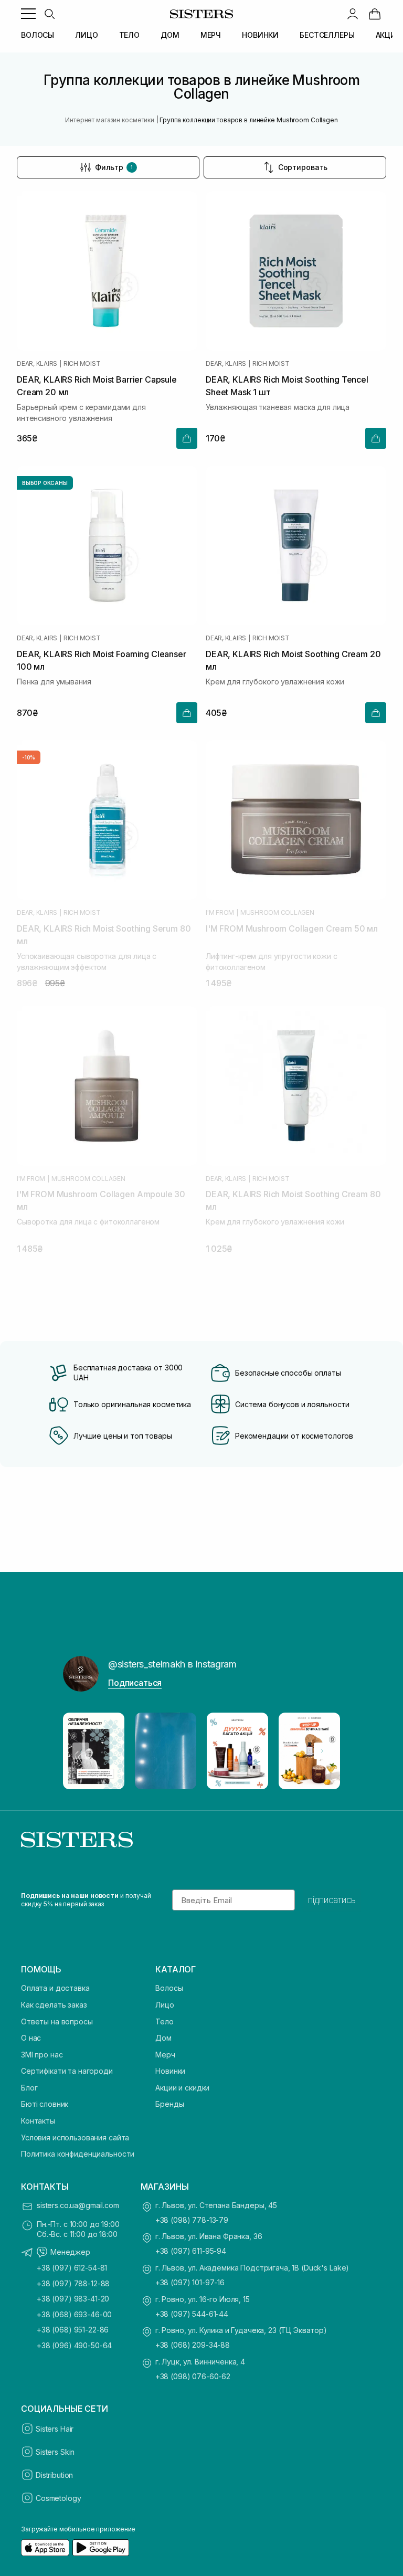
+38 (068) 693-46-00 (74, 2314)
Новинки (170, 2071)
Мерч (165, 2055)
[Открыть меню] (28, 14)
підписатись (332, 1900)
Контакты (38, 2121)
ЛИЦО (86, 35)
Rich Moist (82, 364)
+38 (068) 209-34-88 (193, 2345)
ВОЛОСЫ (38, 35)
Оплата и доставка (55, 1988)
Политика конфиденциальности (78, 2154)
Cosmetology (58, 2498)
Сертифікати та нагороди (67, 2071)
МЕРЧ (211, 35)
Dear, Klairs (37, 364)
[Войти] (353, 14)
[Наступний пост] (322, 1751)
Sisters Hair (55, 2429)
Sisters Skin (55, 2452)
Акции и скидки (182, 2088)
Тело (164, 2021)
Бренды (169, 2104)
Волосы (169, 1988)
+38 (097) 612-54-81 (72, 2268)
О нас (31, 2038)
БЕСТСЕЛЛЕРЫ (327, 35)
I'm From (220, 913)
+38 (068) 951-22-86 (73, 2330)
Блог (29, 2088)
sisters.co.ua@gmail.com (78, 2205)
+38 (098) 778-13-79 (192, 2220)
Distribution (54, 2475)
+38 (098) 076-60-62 (193, 2376)
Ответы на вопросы (57, 2021)
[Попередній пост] (81, 1751)
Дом (163, 2038)
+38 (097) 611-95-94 (191, 2251)
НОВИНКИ (260, 35)
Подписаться (135, 1683)
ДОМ (170, 35)
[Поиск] (49, 14)
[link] (375, 14)
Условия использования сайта (75, 2137)
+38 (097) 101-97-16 (190, 2282)
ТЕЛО (129, 35)
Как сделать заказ (54, 2005)
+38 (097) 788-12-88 (73, 2283)
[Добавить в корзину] (187, 438)
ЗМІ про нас (42, 2055)
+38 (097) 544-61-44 (192, 2314)
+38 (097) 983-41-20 (73, 2299)
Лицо (165, 2005)
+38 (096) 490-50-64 (74, 2345)
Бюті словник (45, 2104)
